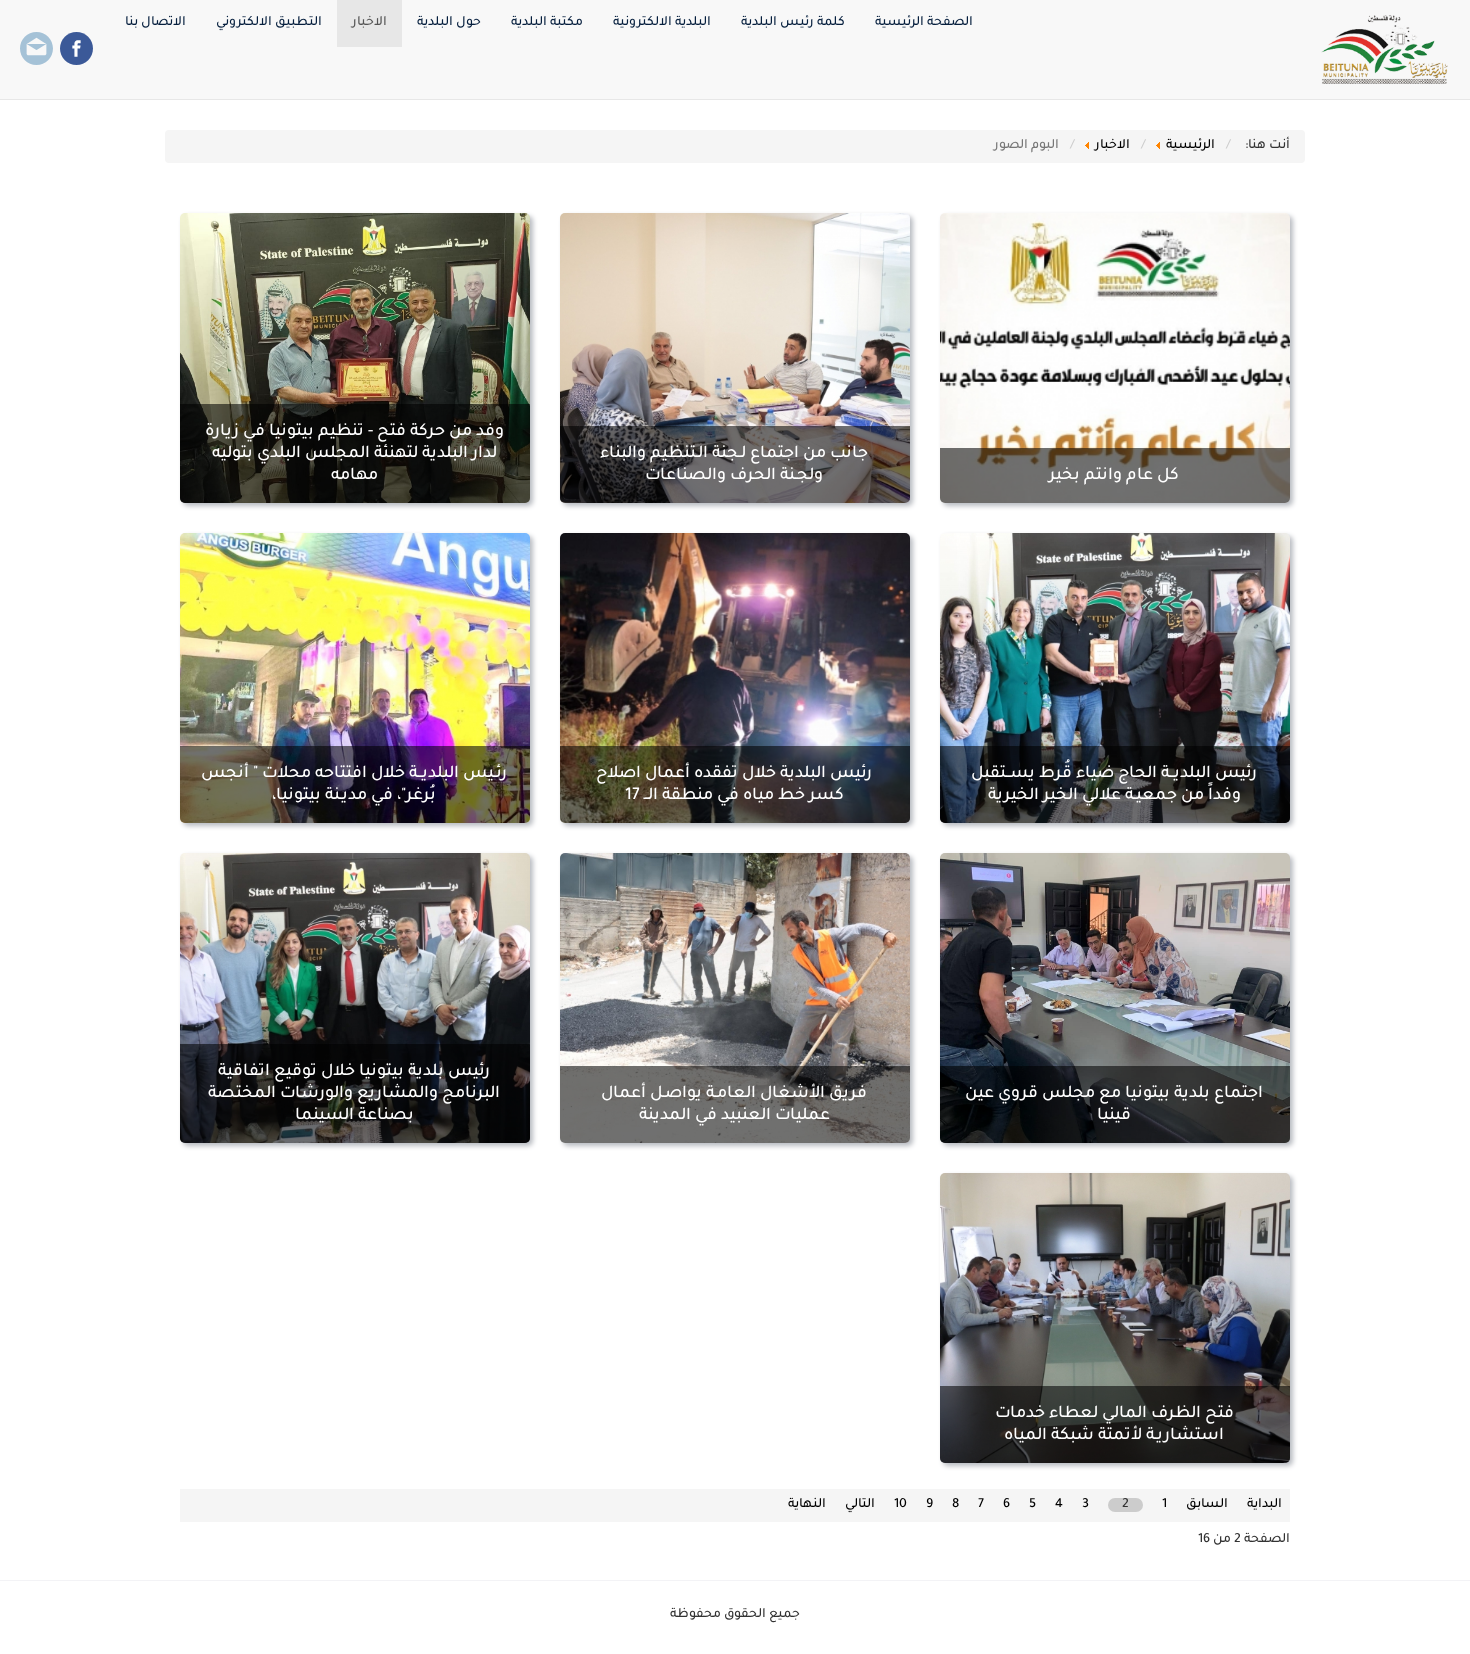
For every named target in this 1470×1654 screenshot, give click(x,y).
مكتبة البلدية (547, 23)
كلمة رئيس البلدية (793, 23)
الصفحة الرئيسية (924, 23)
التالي (860, 1505)
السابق (1207, 1505)
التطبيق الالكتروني (269, 23)
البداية (1264, 1505)
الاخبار (369, 23)
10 (900, 1505)
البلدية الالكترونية (662, 23)
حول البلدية (449, 23)
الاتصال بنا (155, 23)
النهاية (807, 1505)
